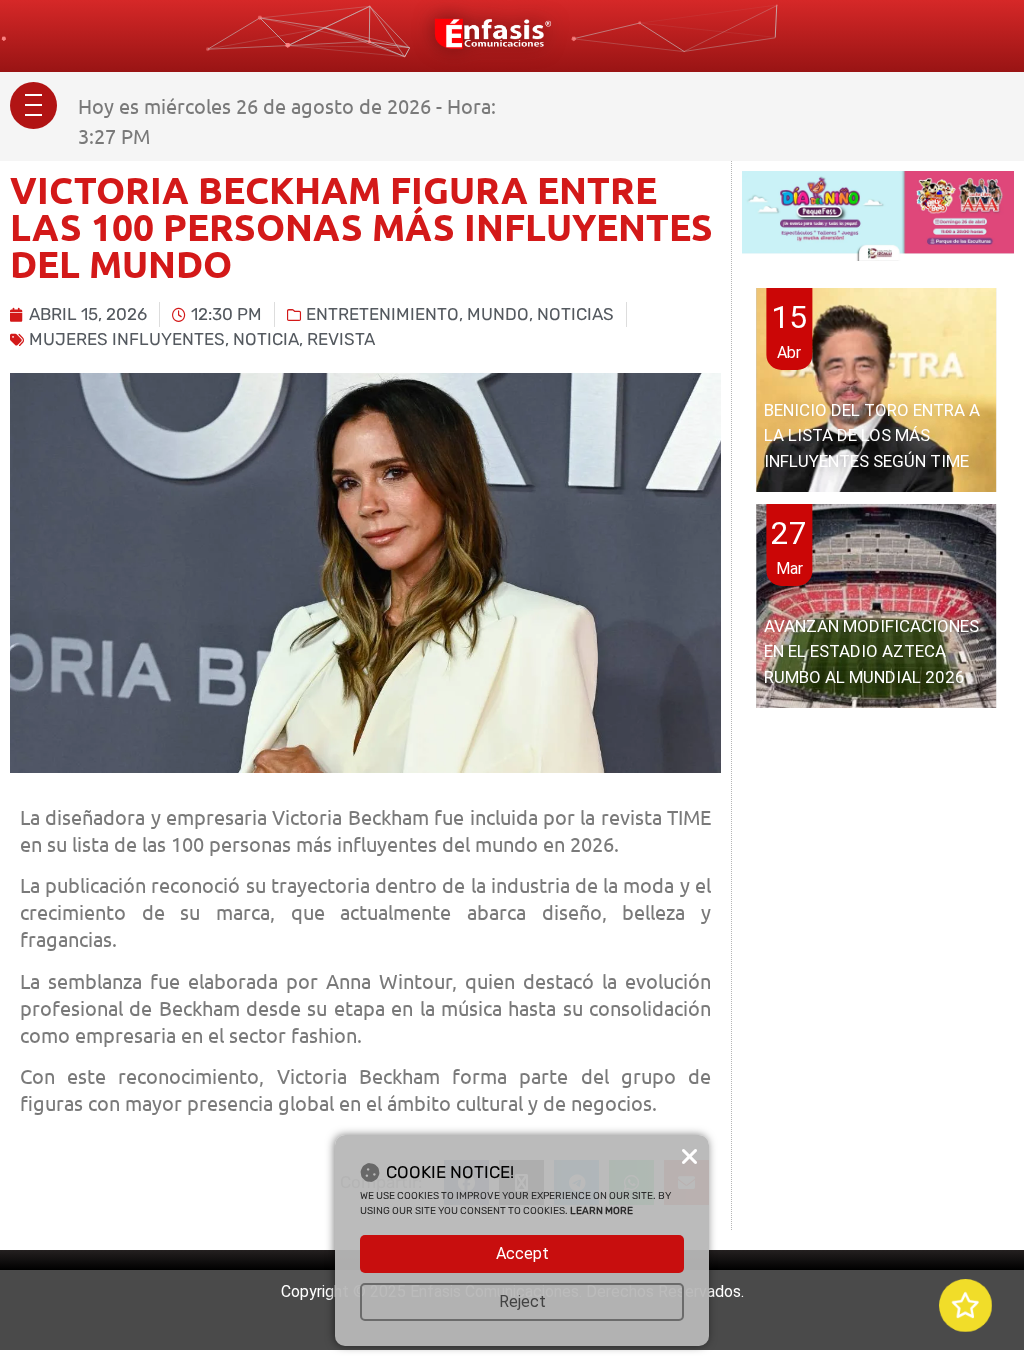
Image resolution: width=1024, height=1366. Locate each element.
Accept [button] (522, 1253)
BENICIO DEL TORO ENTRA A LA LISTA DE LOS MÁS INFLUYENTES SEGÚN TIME (872, 435)
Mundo (498, 314)
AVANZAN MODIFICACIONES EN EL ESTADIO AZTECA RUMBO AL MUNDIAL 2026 (871, 651)
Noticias (575, 314)
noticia (266, 339)
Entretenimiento (382, 314)
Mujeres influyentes (127, 339)
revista (341, 339)
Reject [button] (522, 1301)
